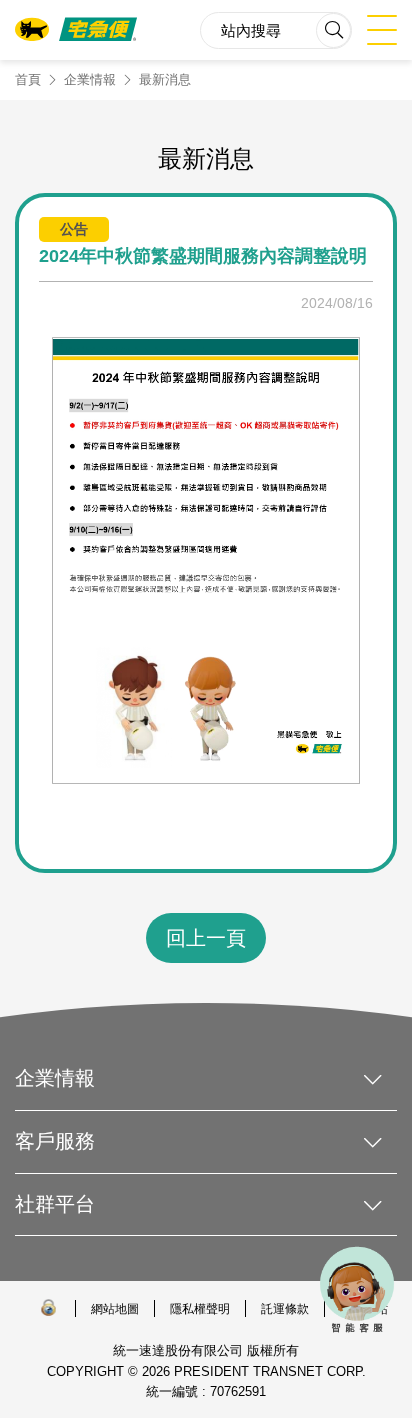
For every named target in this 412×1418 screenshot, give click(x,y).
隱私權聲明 (200, 1309)
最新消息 (165, 79)
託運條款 (285, 1309)
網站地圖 (115, 1309)
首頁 (28, 79)
